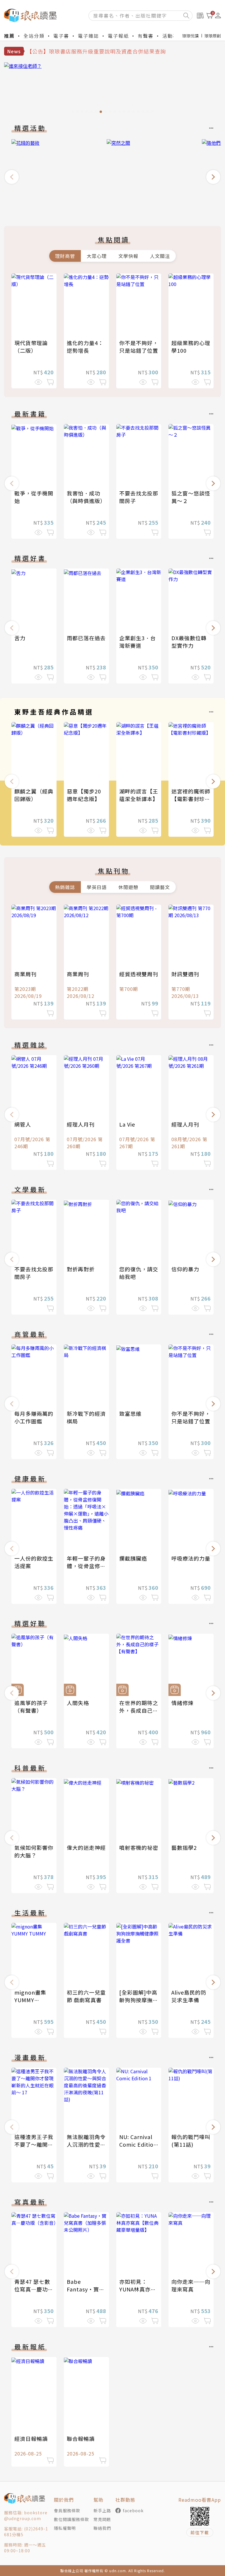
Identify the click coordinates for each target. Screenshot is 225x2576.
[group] (112, 89)
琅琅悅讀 (190, 36)
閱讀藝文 (160, 887)
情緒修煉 (183, 1703)
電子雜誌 (88, 36)
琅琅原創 (213, 36)
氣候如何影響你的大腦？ (34, 1851)
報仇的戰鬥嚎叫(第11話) (191, 2141)
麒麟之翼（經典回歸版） (34, 795)
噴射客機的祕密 (139, 1847)
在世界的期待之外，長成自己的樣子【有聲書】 (139, 1710)
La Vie (127, 1124)
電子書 (61, 36)
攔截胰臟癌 (133, 1558)
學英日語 (97, 887)
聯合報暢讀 (81, 2439)
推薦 (9, 36)
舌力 (20, 638)
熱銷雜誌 (65, 887)
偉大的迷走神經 (86, 1847)
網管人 (23, 1124)
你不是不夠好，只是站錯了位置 (139, 347)
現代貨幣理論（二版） (31, 347)
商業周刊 (25, 974)
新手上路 (102, 2510)
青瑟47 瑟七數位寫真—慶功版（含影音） (34, 2289)
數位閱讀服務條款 (71, 2519)
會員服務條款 (67, 2510)
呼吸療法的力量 (191, 1558)
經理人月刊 (81, 1124)
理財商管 (65, 256)
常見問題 (102, 2519)
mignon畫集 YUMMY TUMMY (30, 2000)
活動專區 (173, 36)
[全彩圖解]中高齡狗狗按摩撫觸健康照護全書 (139, 2000)
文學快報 (128, 256)
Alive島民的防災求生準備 (189, 1996)
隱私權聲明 (65, 2528)
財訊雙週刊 (185, 974)
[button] (12, 177)
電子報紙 (118, 36)
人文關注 (160, 256)
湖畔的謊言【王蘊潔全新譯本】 (139, 795)
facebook (133, 2510)
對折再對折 (81, 1269)
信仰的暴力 (185, 1269)
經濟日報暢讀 (31, 2439)
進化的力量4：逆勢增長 (85, 347)
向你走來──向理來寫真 (191, 2285)
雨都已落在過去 (86, 638)
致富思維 (130, 1413)
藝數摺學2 (184, 1847)
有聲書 (146, 36)
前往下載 (200, 2532)
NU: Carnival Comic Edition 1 (138, 2144)
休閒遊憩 (128, 887)
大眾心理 (97, 256)
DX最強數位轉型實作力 (189, 642)
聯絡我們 (102, 2528)
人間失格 (78, 1703)
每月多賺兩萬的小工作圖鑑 (34, 1417)
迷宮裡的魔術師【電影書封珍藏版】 (191, 799)
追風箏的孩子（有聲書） (31, 1707)
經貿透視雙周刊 (139, 974)
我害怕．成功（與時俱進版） (86, 497)
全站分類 (34, 36)
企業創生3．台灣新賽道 (138, 642)
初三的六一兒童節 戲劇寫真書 (86, 1996)
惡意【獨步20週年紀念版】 (84, 795)
